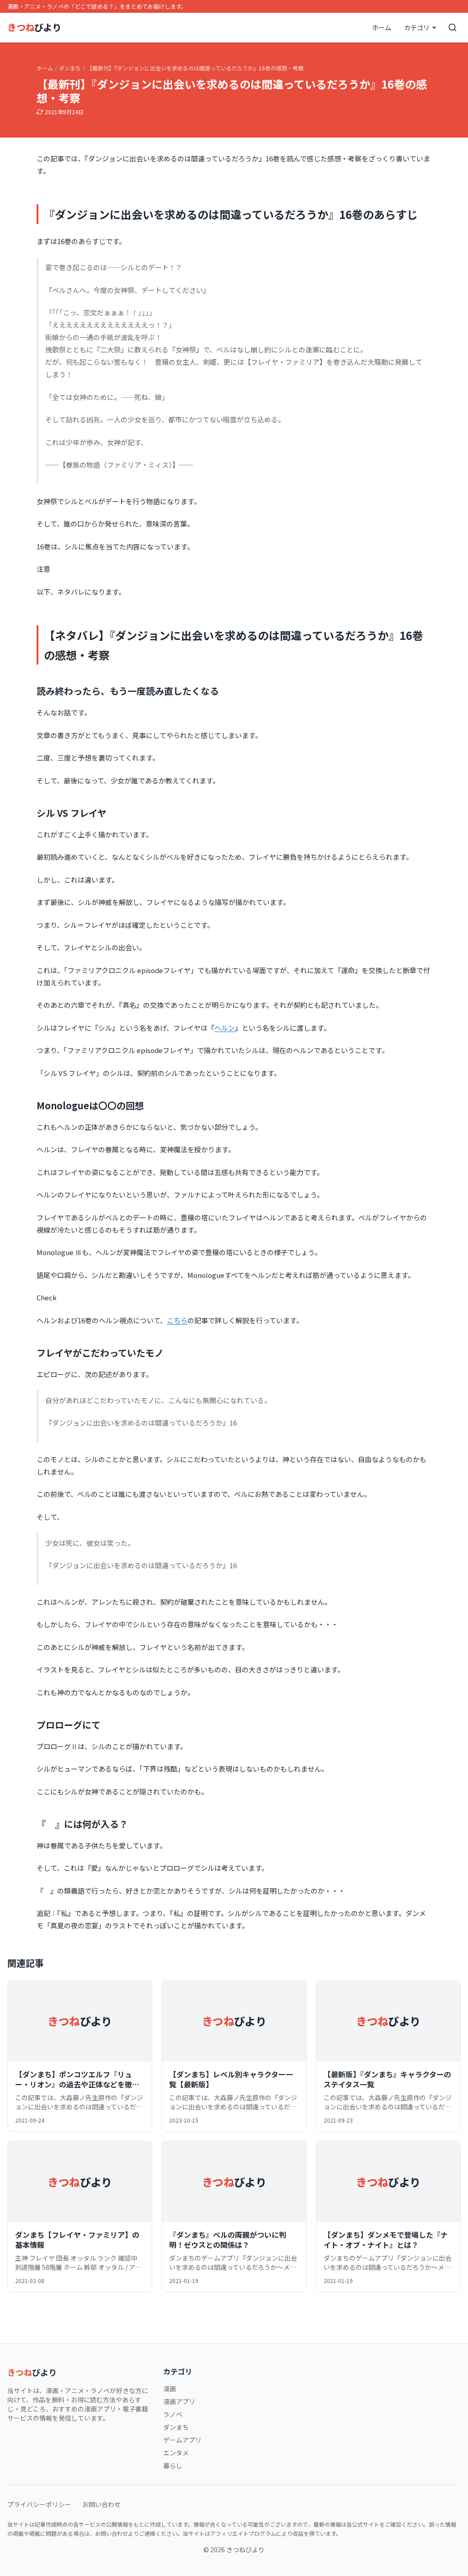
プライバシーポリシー (39, 2504)
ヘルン (225, 1028)
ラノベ (173, 2414)
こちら (177, 1320)
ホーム (382, 27)
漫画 (170, 2389)
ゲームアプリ (182, 2440)
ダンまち (70, 68)
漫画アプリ (179, 2401)
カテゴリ (417, 27)
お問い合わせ (101, 2504)
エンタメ (176, 2453)
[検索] (452, 27)
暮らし (173, 2465)
